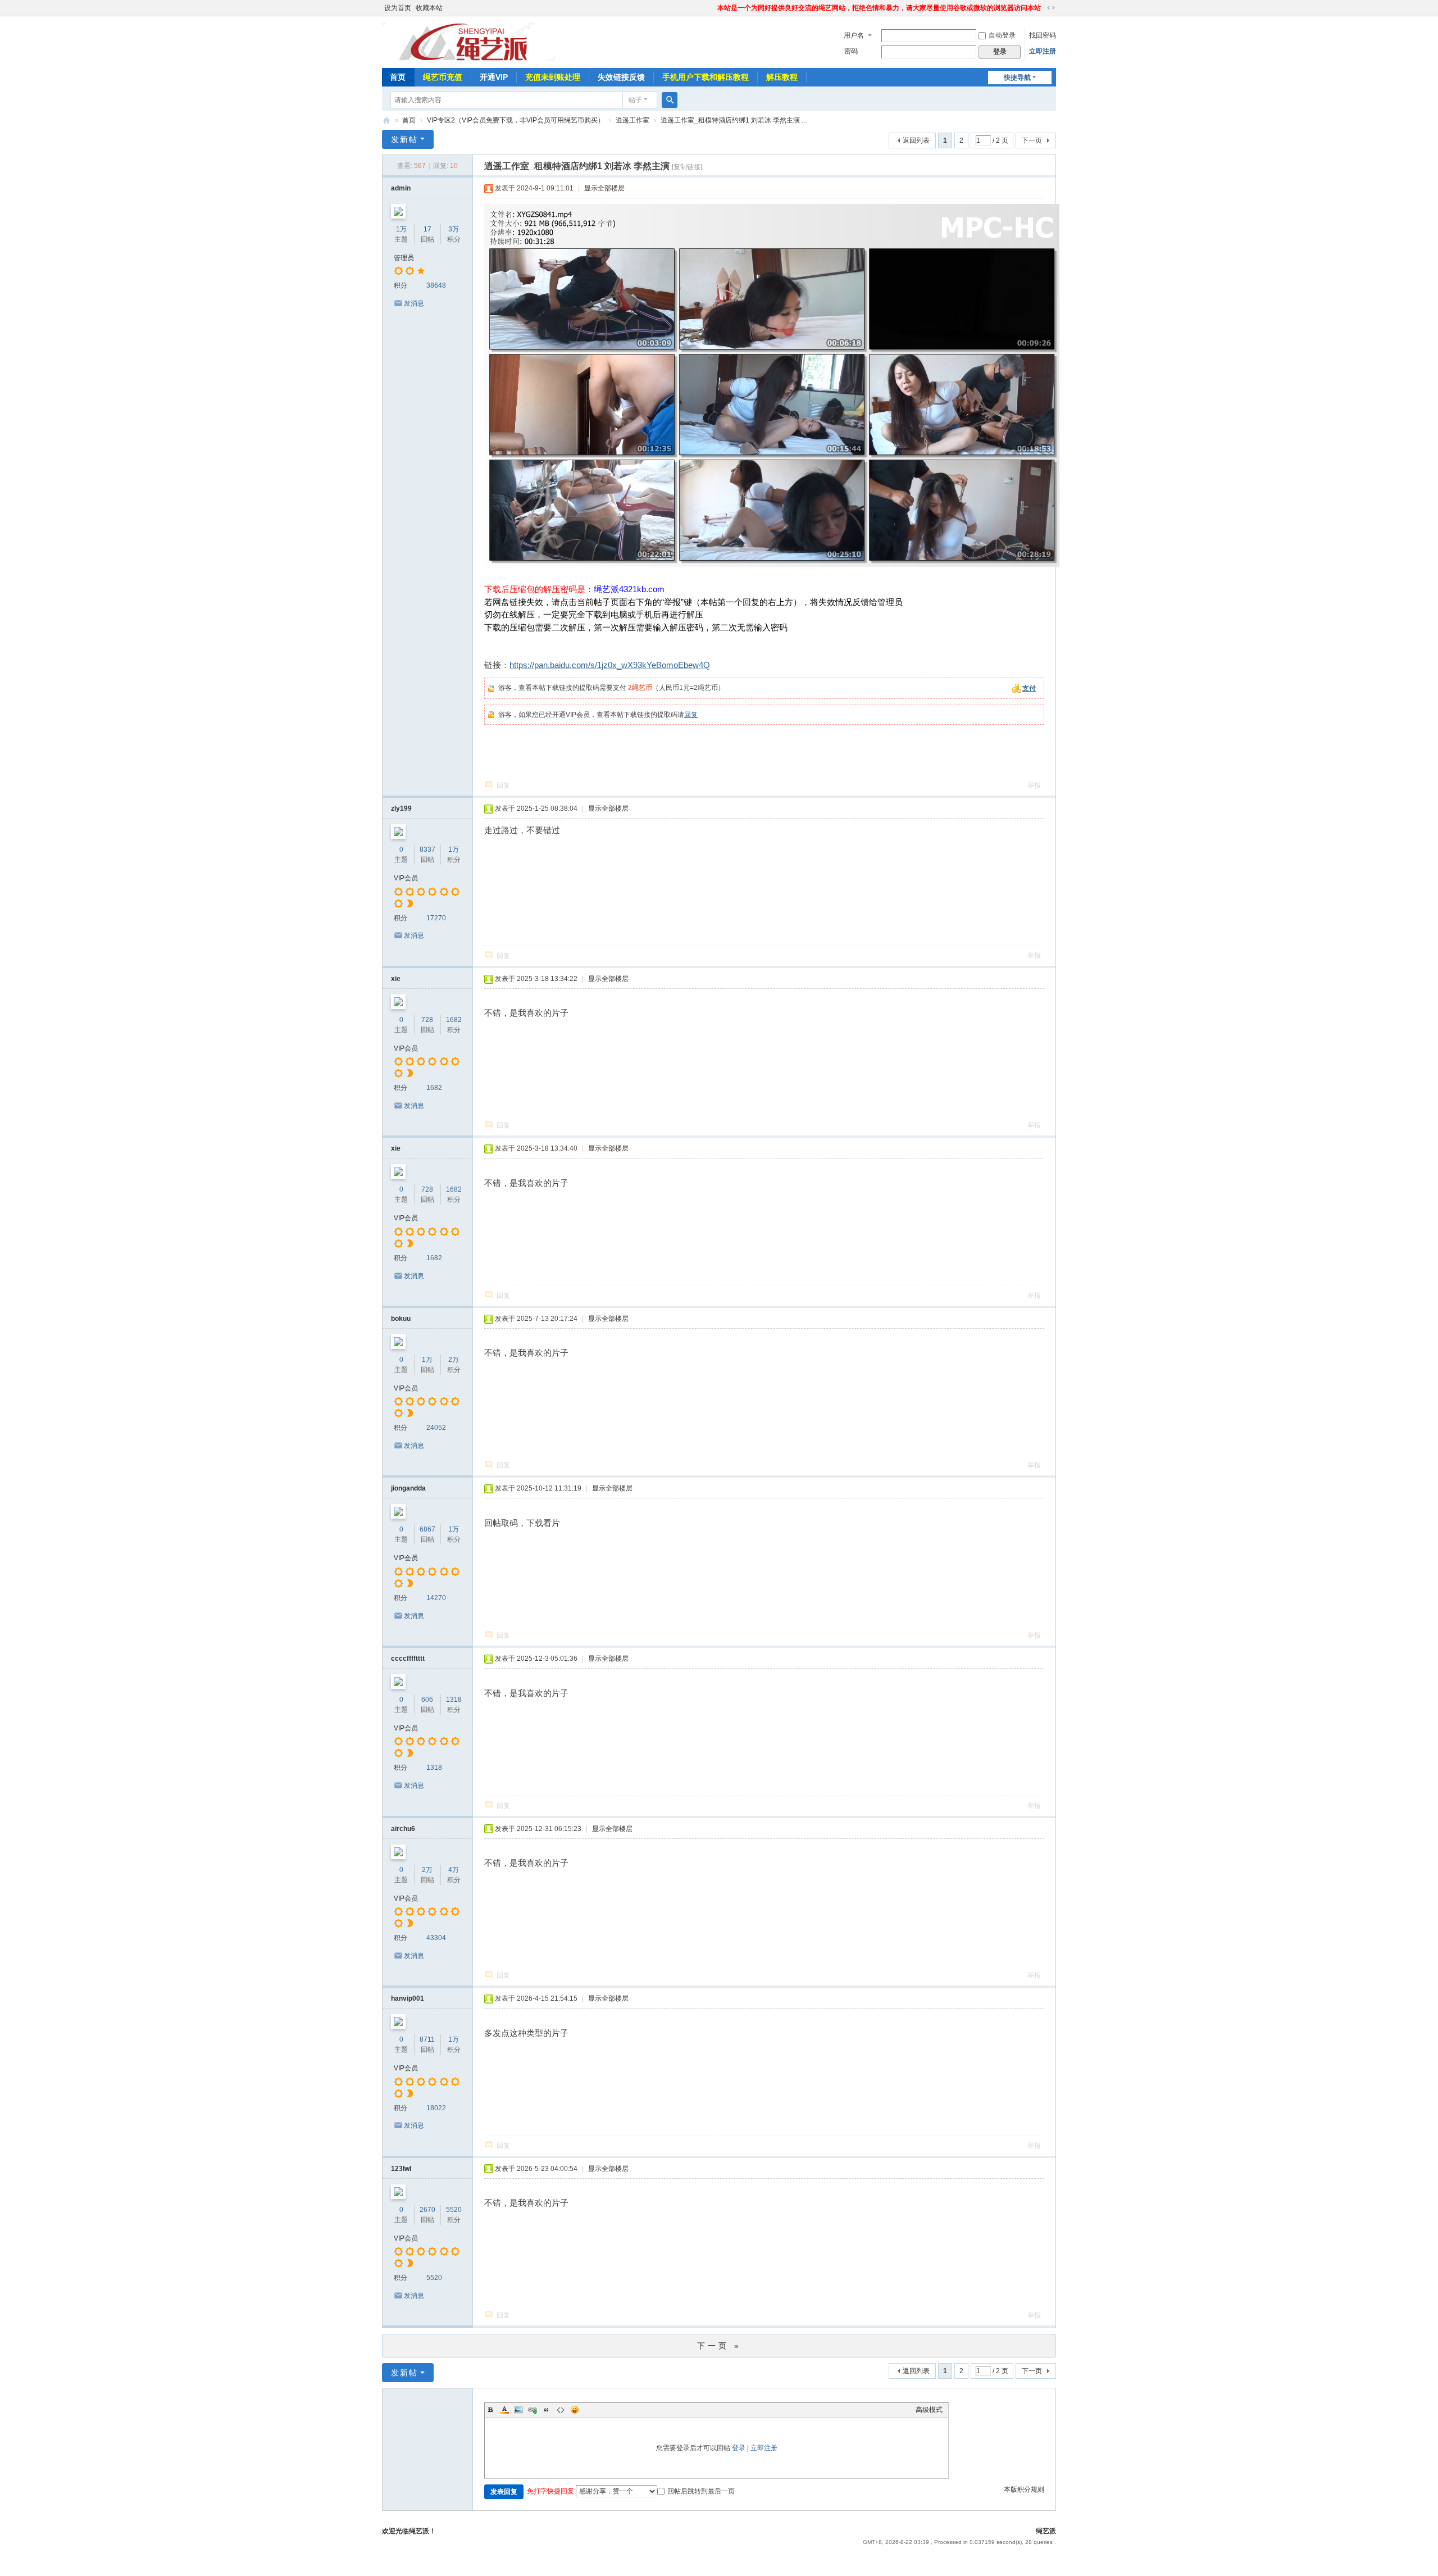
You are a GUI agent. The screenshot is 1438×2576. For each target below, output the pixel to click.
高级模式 (929, 2410)
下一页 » (719, 2346)
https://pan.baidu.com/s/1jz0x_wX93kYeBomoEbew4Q (610, 665)
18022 (436, 2108)
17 (427, 229)
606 (427, 1700)
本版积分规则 (1024, 2489)
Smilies (575, 2410)
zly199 (401, 808)
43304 (436, 1938)
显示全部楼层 (604, 188)
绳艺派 (386, 121)
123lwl (401, 2169)
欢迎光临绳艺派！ (409, 2531)
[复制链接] (687, 167)
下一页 (1032, 140)
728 (427, 1020)
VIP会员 (406, 878)
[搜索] (670, 100)
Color (504, 2410)
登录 (739, 2448)
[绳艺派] (474, 41)
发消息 (414, 303)
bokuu (401, 1319)
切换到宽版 (1051, 8)
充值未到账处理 (553, 77)
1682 (454, 1020)
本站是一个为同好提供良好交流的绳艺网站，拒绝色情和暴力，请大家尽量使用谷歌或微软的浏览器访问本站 (879, 8)
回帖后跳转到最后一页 (701, 2491)
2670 (427, 2210)
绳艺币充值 (443, 77)
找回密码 (1043, 35)
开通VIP (494, 77)
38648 (436, 285)
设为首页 (398, 8)
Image (518, 2410)
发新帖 (404, 139)
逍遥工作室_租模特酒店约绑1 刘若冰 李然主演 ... (734, 120)
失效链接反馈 (621, 77)
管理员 (404, 258)
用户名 (854, 35)
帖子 (635, 100)
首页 (398, 77)
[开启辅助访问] (712, 8)
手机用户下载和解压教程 (706, 77)
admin (401, 188)
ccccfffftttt (408, 1659)
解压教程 (782, 77)
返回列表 (916, 140)
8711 (427, 2039)
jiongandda (408, 1488)
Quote (547, 2410)
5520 (454, 2210)
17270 (436, 918)
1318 (454, 1700)
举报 (1034, 785)
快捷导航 (1017, 78)
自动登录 (1002, 35)
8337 (427, 849)
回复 (691, 715)
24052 (436, 1428)
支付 (1029, 688)
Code (561, 2410)
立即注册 (1043, 51)
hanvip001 (408, 1998)
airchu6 (403, 1829)
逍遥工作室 (632, 120)
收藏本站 (429, 8)
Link (533, 2410)
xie (396, 979)
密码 (851, 51)
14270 (436, 1598)
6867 (427, 1529)
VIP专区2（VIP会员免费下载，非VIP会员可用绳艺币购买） (516, 120)
